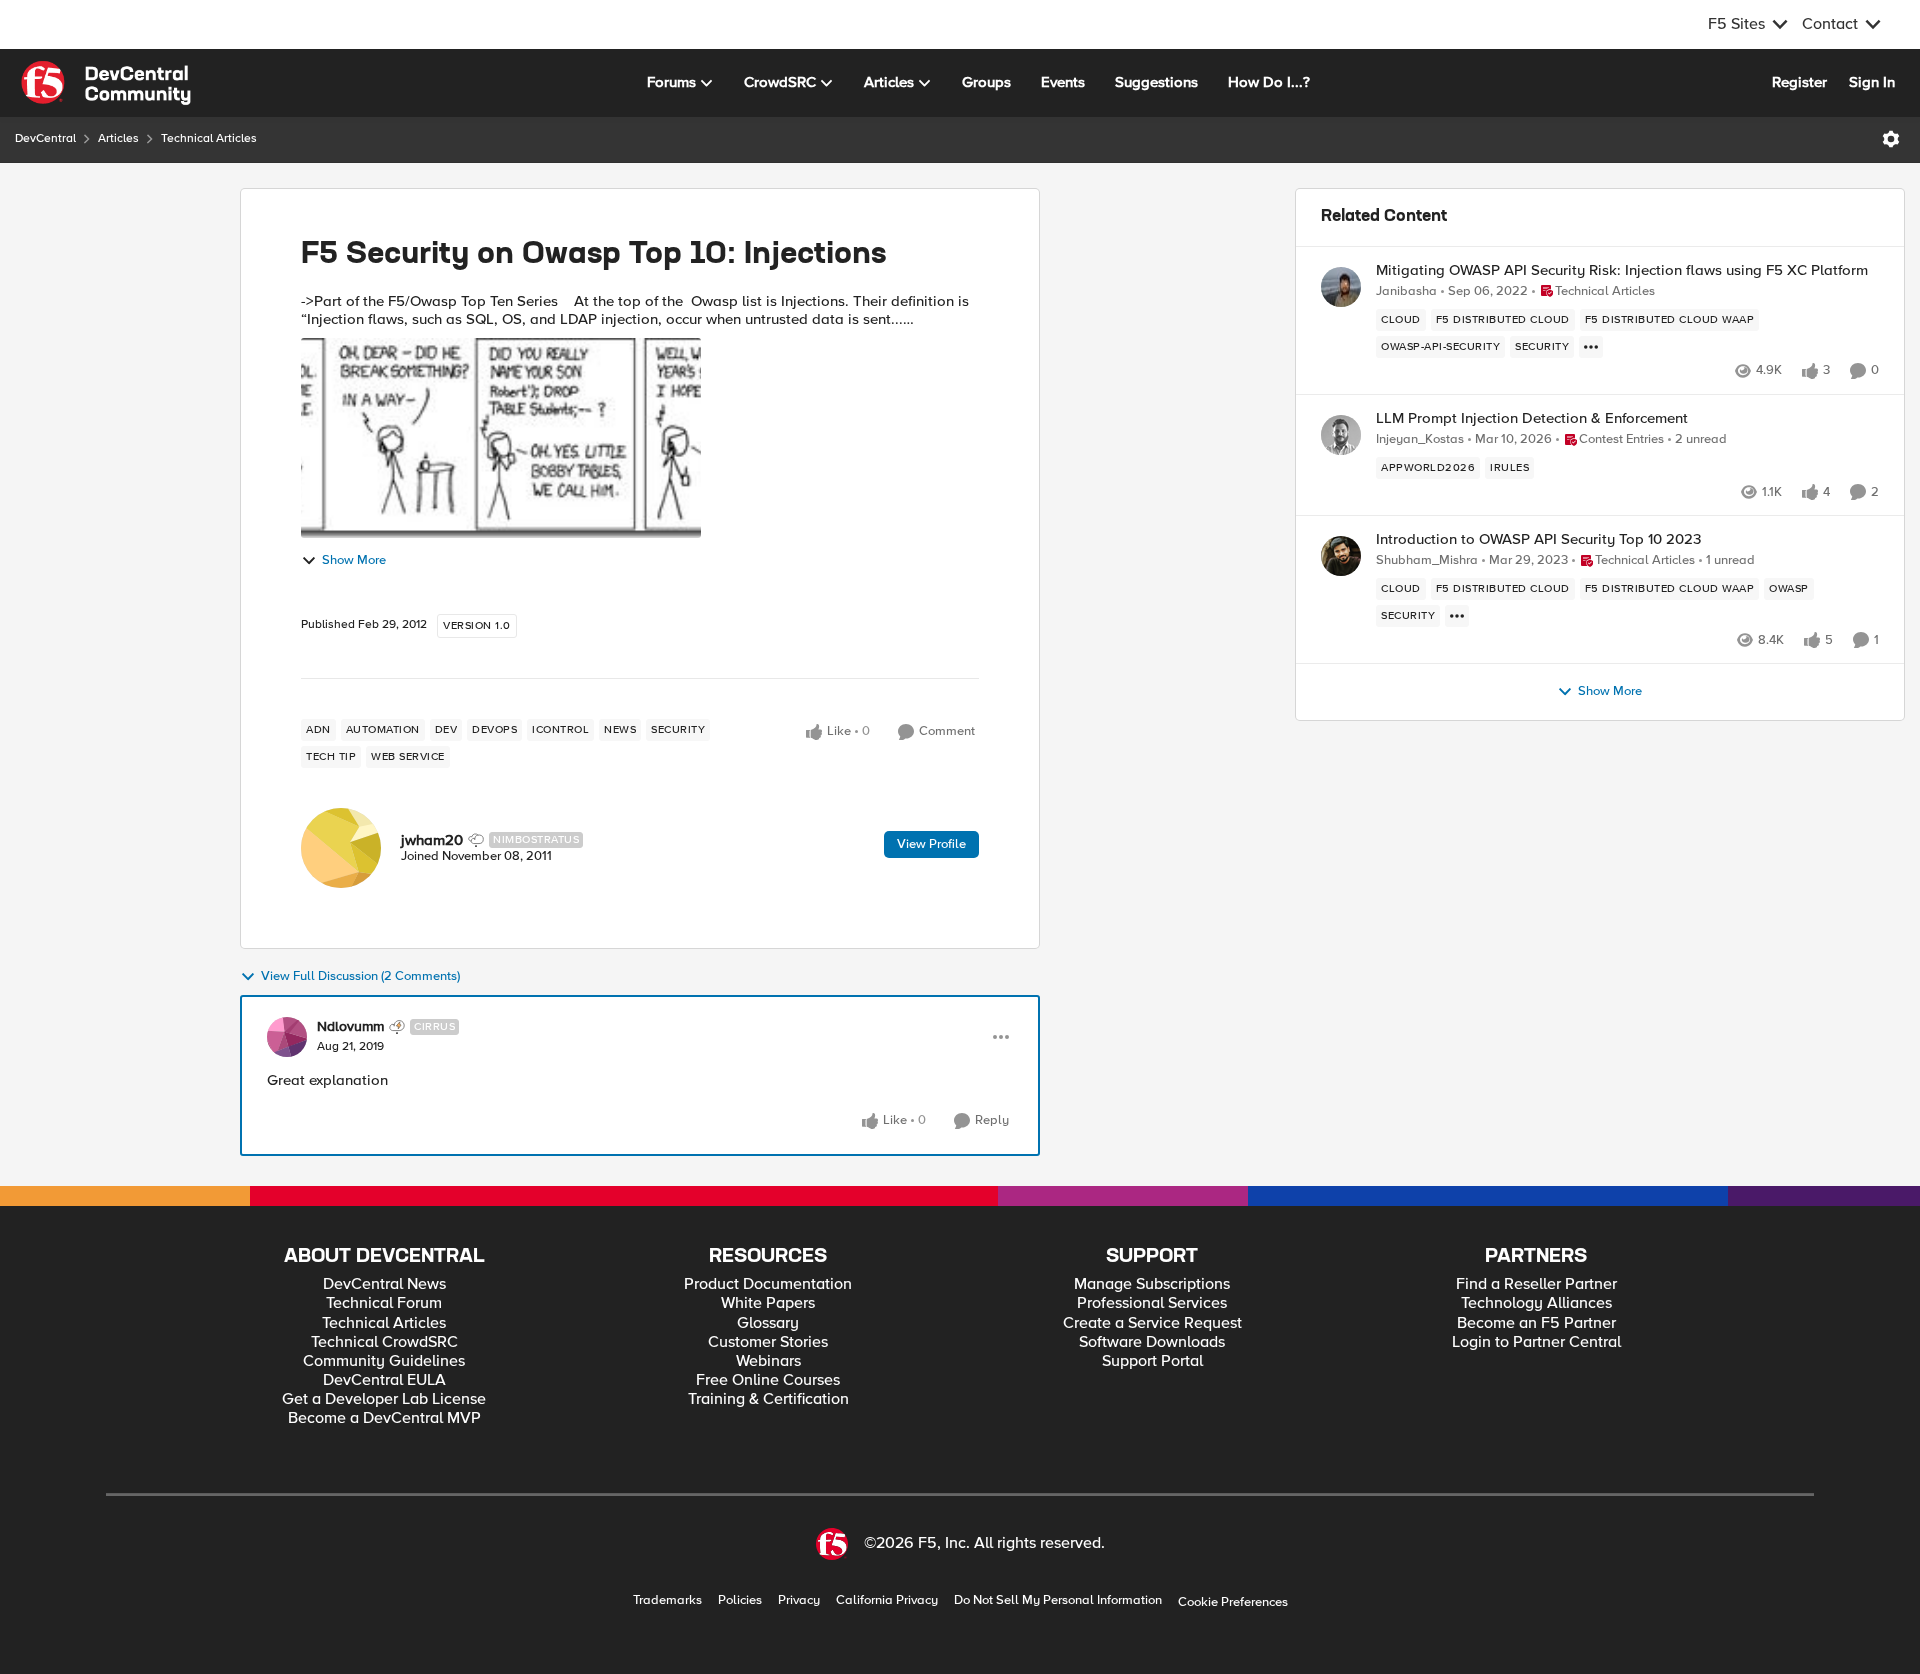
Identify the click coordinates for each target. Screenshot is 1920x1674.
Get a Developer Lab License (384, 1399)
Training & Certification (768, 1399)
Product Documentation (768, 1284)
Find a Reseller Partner (1536, 1284)
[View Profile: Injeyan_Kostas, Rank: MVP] (1341, 435)
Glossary (768, 1323)
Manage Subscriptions (1152, 1284)
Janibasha (1406, 291)
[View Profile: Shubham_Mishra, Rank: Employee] (1341, 556)
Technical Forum (384, 1303)
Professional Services (1152, 1303)
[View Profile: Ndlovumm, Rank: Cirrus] (287, 1037)
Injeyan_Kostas (1420, 439)
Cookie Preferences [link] (1233, 1602)
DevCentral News (384, 1284)
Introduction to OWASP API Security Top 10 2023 (1538, 539)
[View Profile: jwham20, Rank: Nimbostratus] (341, 848)
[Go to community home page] (106, 83)
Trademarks (667, 1600)
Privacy (799, 1600)
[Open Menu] (1891, 139)
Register (1799, 82)
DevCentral (45, 138)
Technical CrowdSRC (384, 1342)
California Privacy (887, 1600)
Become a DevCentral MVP (384, 1418)
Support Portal (1152, 1361)
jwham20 (432, 840)
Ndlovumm (350, 1027)
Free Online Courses (768, 1380)
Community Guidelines (384, 1361)
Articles (118, 138)
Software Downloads (1152, 1342)
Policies (740, 1600)
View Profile (931, 844)
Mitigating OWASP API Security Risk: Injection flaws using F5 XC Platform (1622, 270)
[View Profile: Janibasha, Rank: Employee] (1341, 287)
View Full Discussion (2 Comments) (360, 976)
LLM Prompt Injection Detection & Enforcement (1532, 418)
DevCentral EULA (384, 1380)
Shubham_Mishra (1427, 560)
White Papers (768, 1303)
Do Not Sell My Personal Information (1058, 1600)
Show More (354, 560)
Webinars (768, 1361)
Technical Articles (209, 138)
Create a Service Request (1152, 1323)
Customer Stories (768, 1342)
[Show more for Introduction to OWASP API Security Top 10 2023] (1457, 616)
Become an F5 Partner (1536, 1323)
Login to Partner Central (1536, 1342)
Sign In (1872, 82)
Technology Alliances (1536, 1303)
